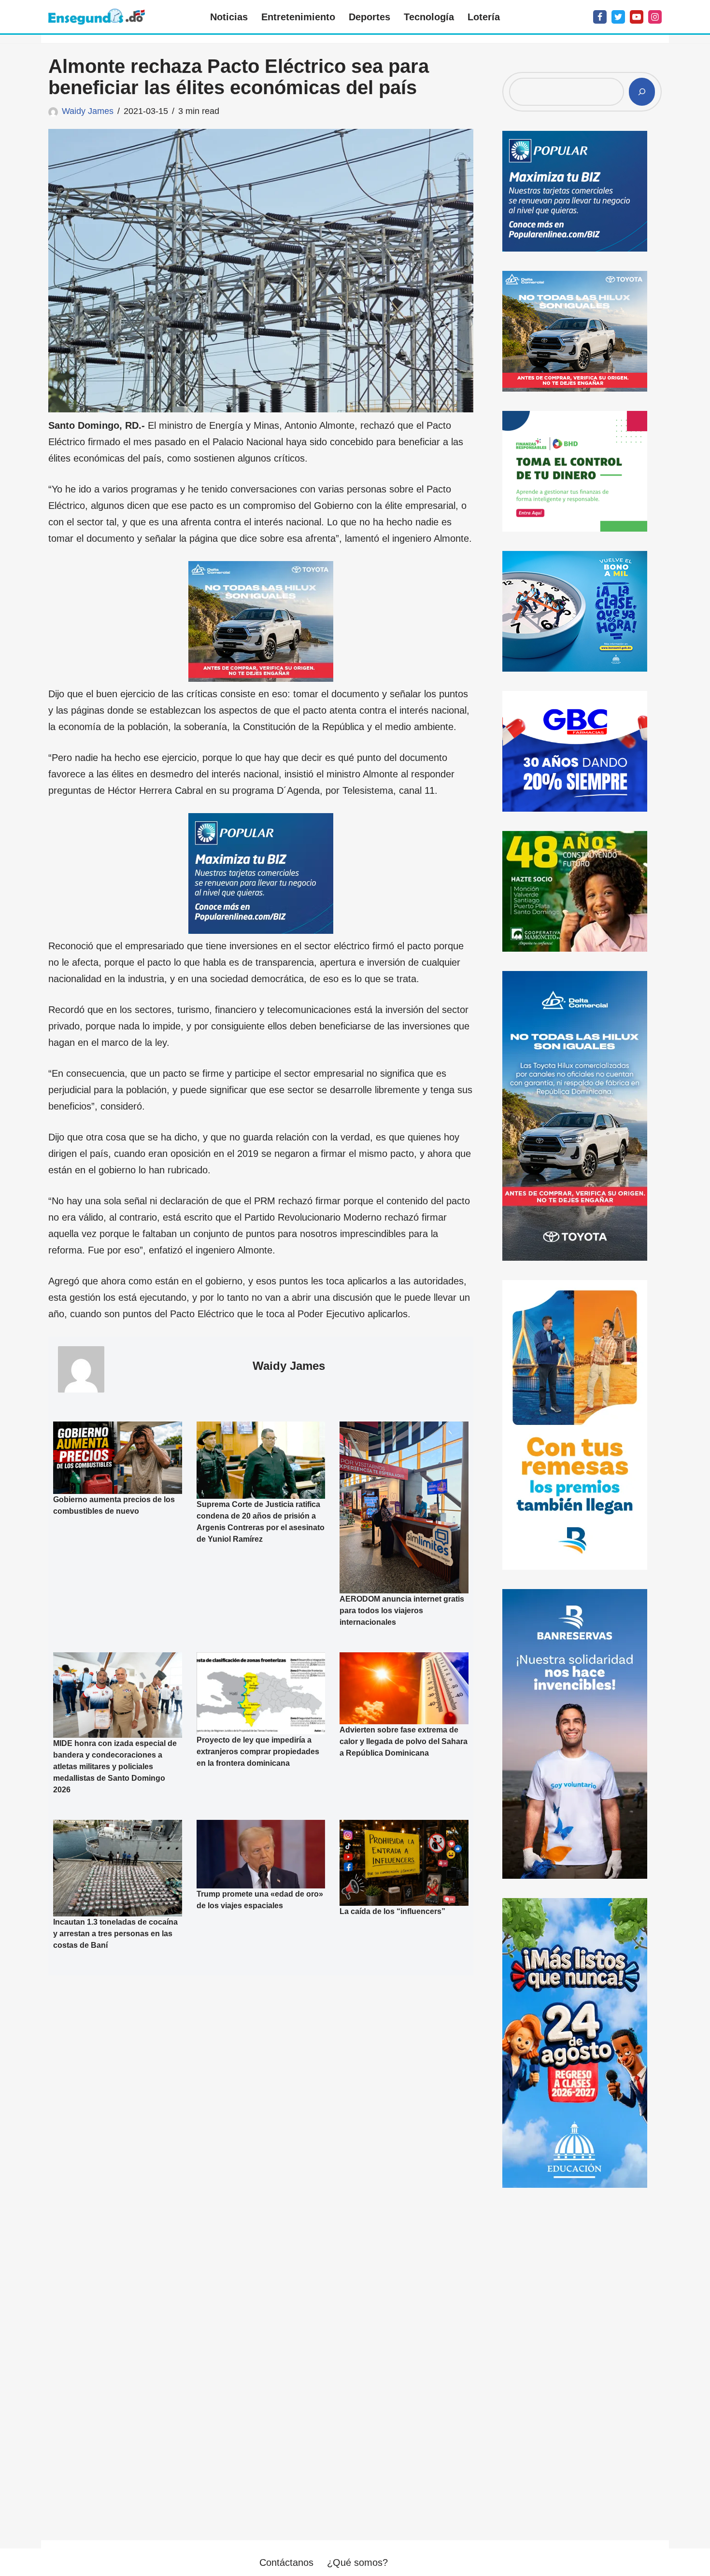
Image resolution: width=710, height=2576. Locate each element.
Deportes (369, 17)
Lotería (484, 17)
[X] (618, 17)
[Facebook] (600, 17)
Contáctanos (286, 2562)
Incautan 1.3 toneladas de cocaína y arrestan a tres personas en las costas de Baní (115, 1934)
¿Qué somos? (357, 2562)
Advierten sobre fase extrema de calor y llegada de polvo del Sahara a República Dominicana (404, 1741)
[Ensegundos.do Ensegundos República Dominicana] (97, 17)
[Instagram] (655, 17)
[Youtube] (637, 17)
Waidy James (88, 111)
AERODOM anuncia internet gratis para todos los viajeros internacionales (402, 1610)
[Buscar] (642, 92)
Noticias (229, 17)
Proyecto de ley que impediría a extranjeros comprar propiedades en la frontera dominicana (258, 1752)
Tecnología (429, 17)
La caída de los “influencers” (392, 1911)
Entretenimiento (298, 17)
